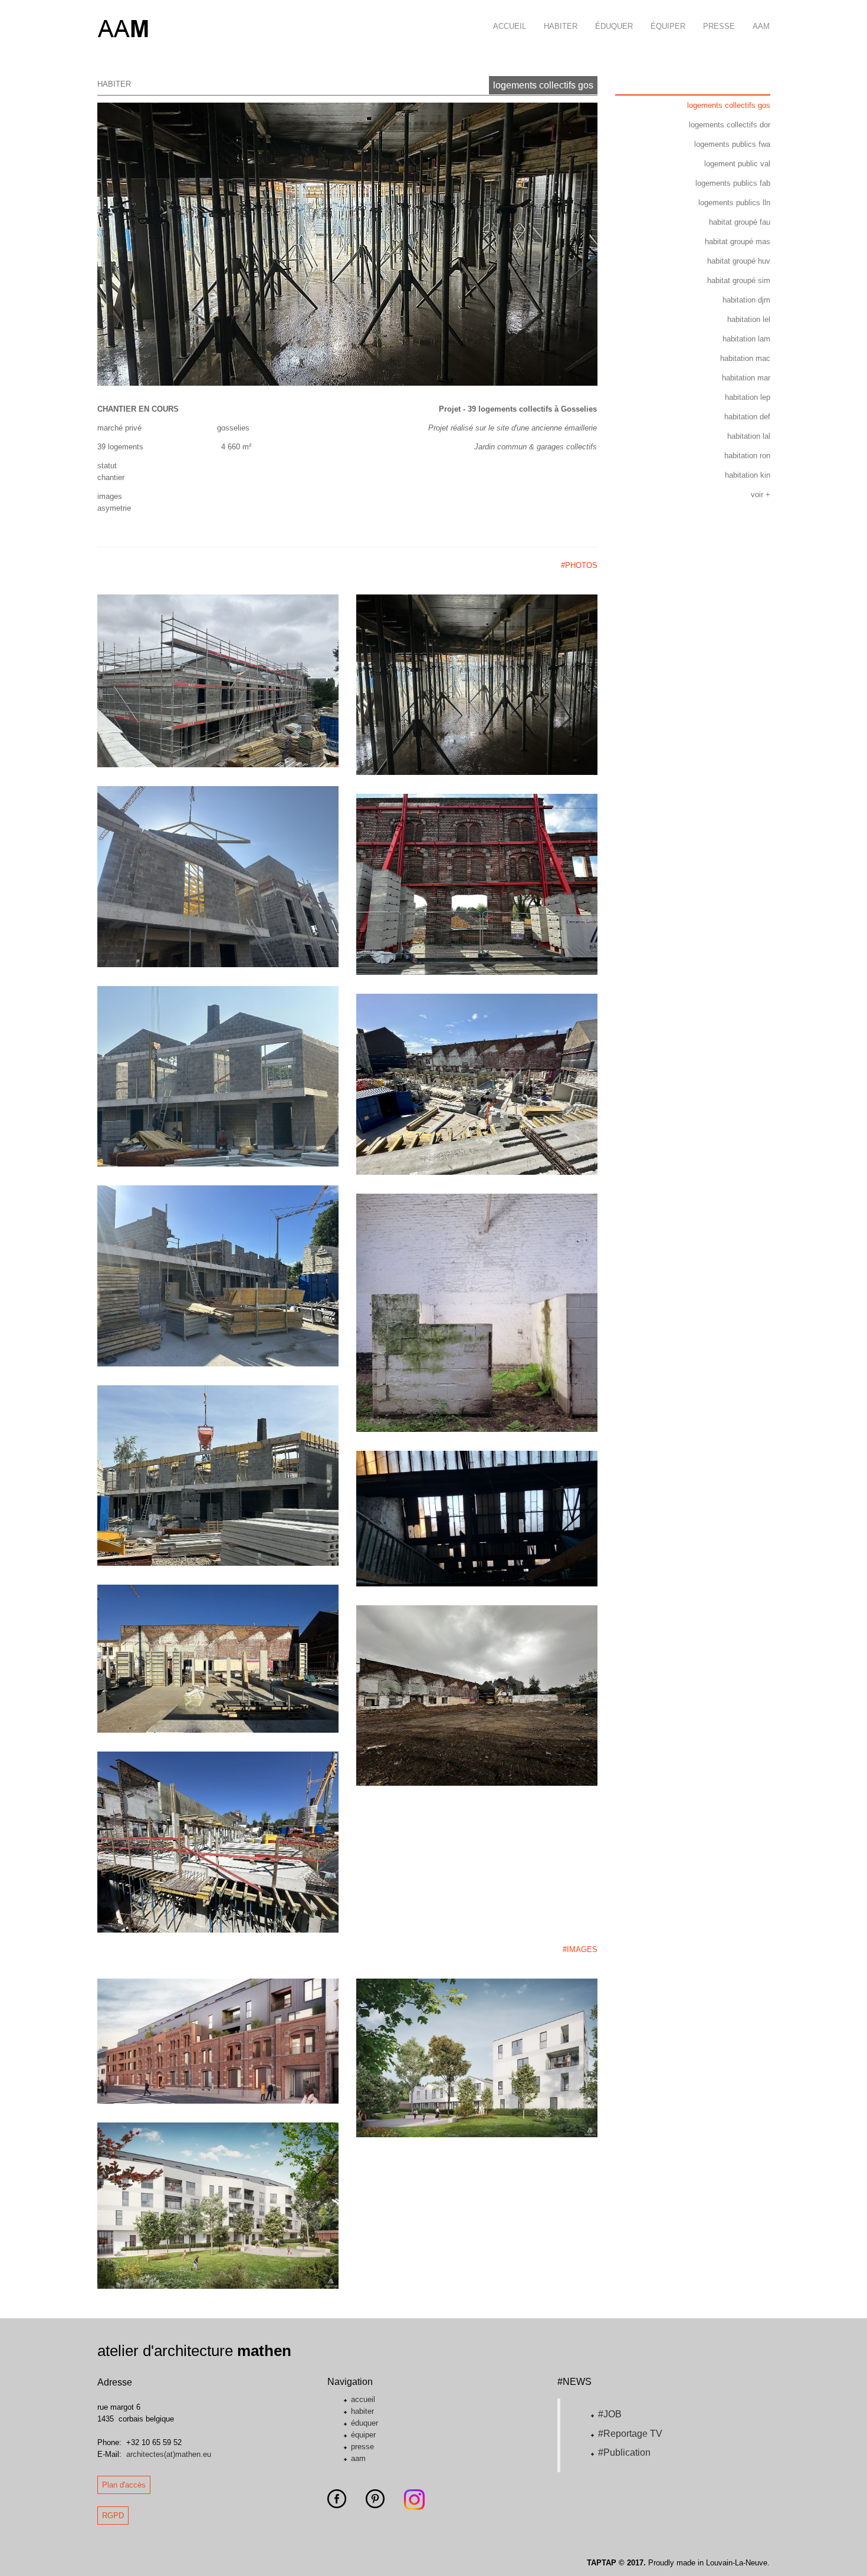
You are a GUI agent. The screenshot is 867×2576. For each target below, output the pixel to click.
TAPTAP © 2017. (616, 2563)
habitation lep (748, 397)
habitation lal (749, 436)
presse (719, 26)
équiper (668, 26)
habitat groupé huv (739, 261)
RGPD (113, 2516)
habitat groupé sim (739, 280)
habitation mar (746, 378)
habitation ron (747, 456)
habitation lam (746, 339)
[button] (127, 244)
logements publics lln (734, 203)
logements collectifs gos (543, 85)
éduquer (614, 26)
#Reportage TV (630, 2434)
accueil (510, 26)
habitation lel (749, 319)
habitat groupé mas (738, 241)
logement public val (737, 164)
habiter (561, 26)
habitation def (747, 417)
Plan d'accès (124, 2485)
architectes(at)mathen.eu (169, 2454)
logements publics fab (733, 183)
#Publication (624, 2452)
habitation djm (746, 300)
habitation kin (748, 475)
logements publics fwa (732, 144)
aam (761, 26)
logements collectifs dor (730, 125)
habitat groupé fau (740, 222)
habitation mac (745, 358)
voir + (761, 494)
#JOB (610, 2414)
